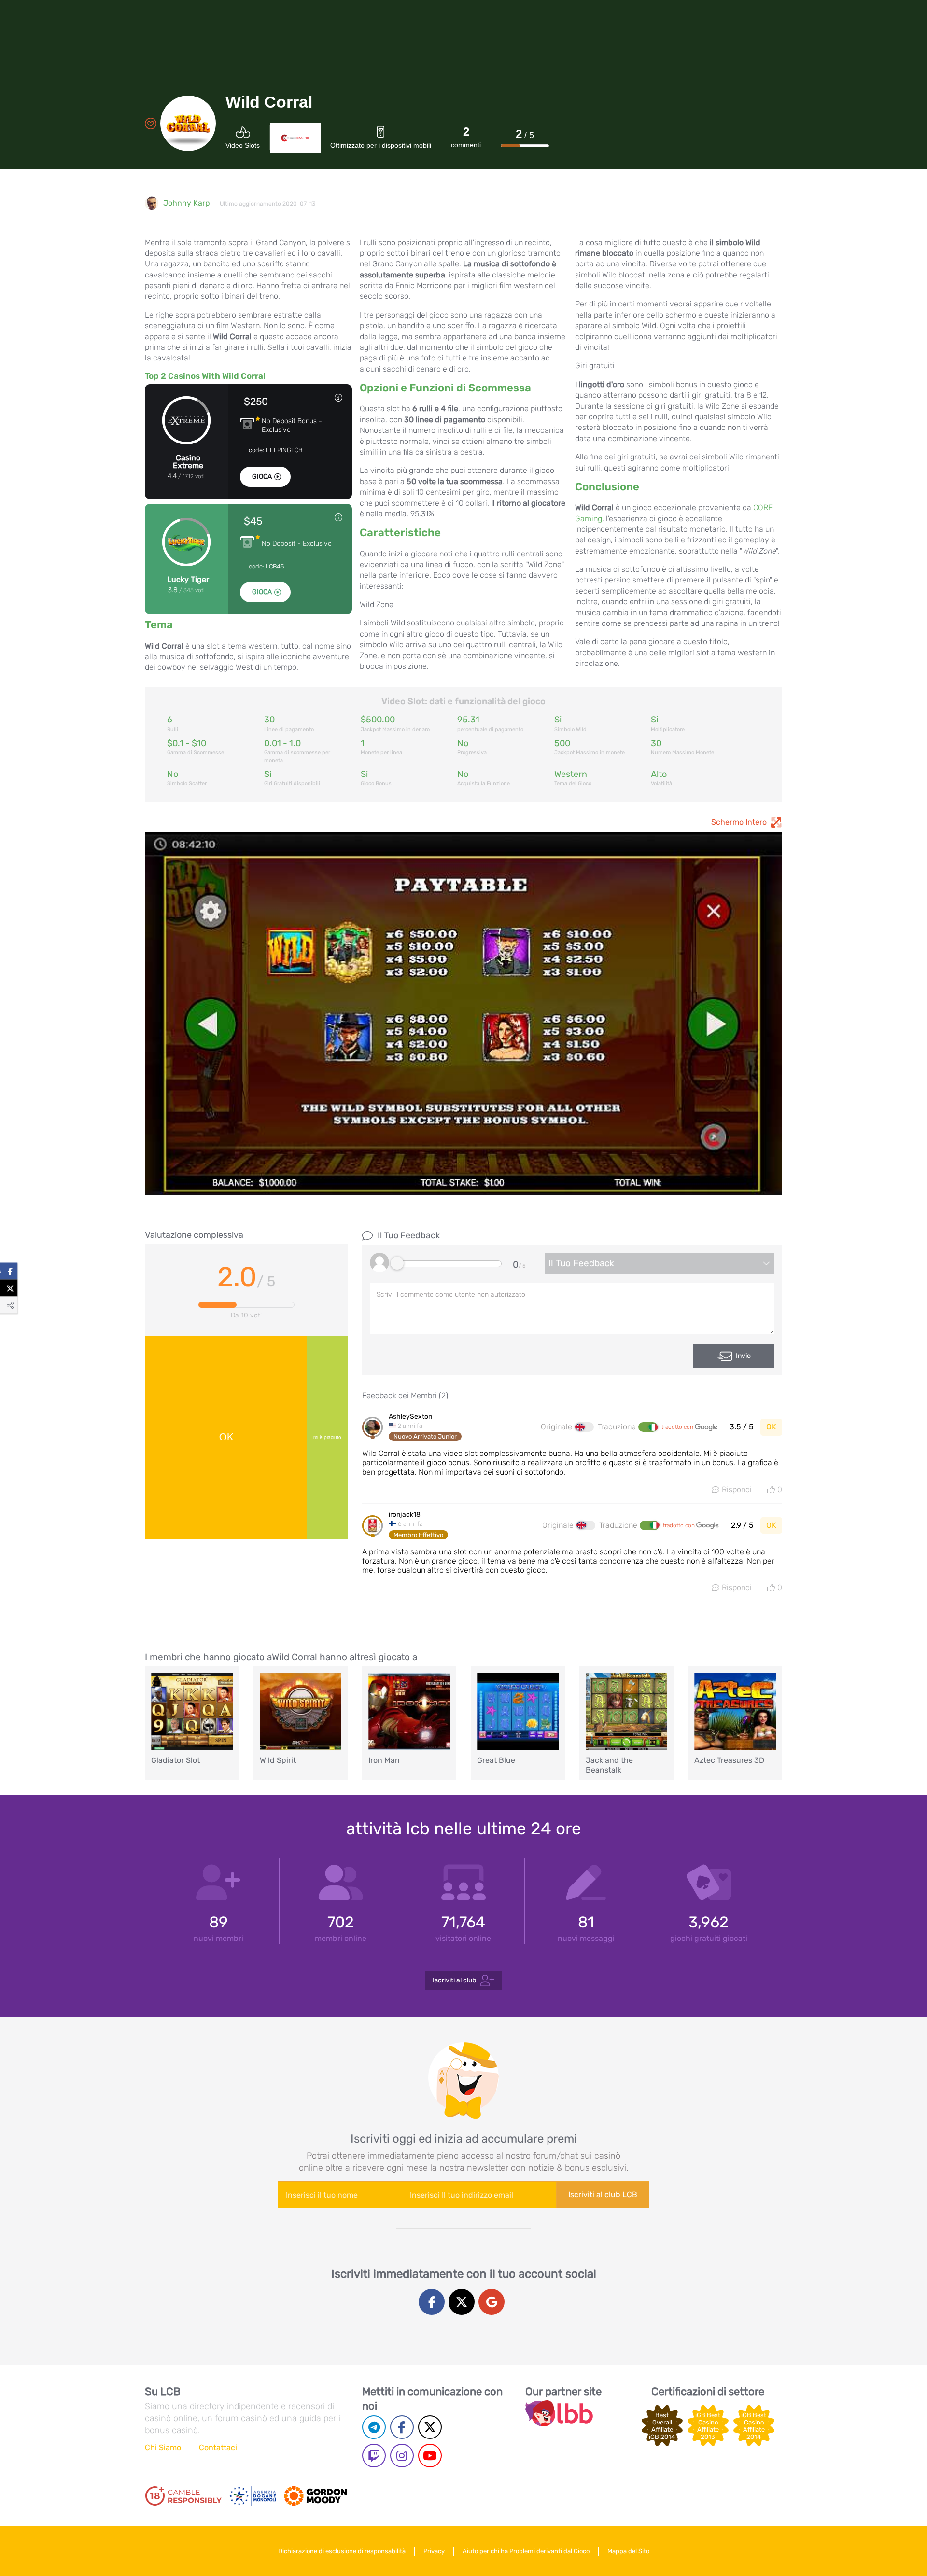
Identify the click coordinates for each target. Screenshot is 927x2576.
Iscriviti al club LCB (603, 2195)
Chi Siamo (163, 2447)
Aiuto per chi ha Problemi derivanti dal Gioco (526, 2551)
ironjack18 (405, 1515)
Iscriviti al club (454, 1980)
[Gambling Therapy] (315, 2496)
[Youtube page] (430, 2456)
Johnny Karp (187, 203)
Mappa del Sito (628, 2551)
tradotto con (678, 1427)
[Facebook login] (432, 2302)
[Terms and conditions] (183, 2496)
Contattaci (218, 2447)
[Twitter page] (430, 2427)
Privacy (434, 2551)
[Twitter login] (462, 2302)
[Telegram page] (374, 2427)
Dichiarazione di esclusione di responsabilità (342, 2551)
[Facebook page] (402, 2427)
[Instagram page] (402, 2456)
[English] (584, 1427)
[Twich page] (374, 2456)
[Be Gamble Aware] (253, 2496)
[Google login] (492, 2302)
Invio (743, 1356)
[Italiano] (648, 1427)
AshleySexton (410, 1417)
